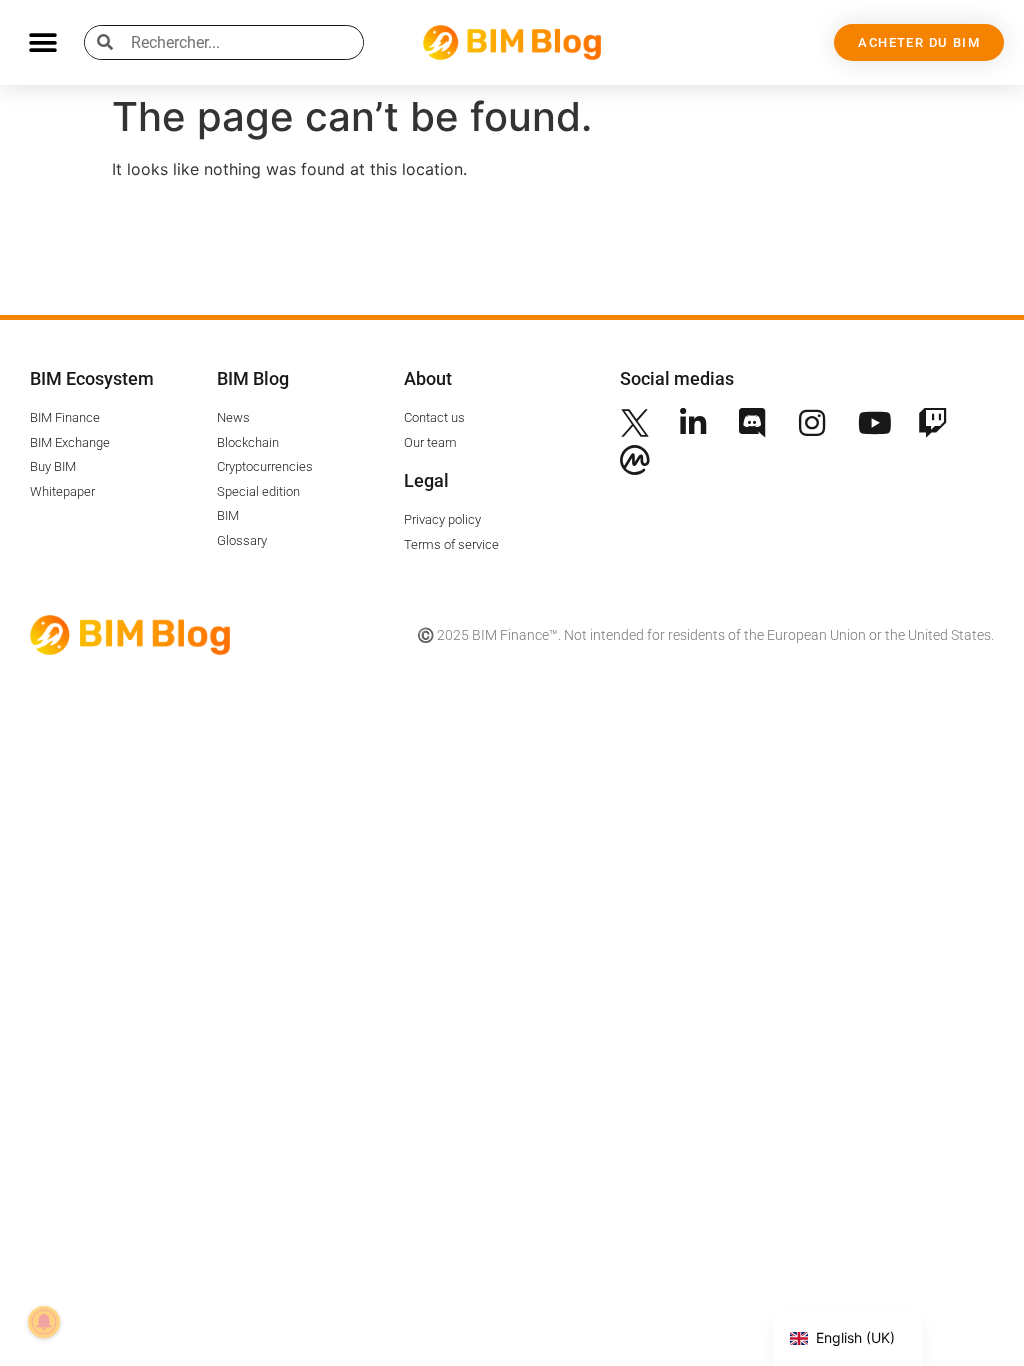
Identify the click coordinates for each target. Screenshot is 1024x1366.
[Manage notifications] (44, 1322)
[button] (42, 42)
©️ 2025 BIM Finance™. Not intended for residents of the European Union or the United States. (705, 635)
